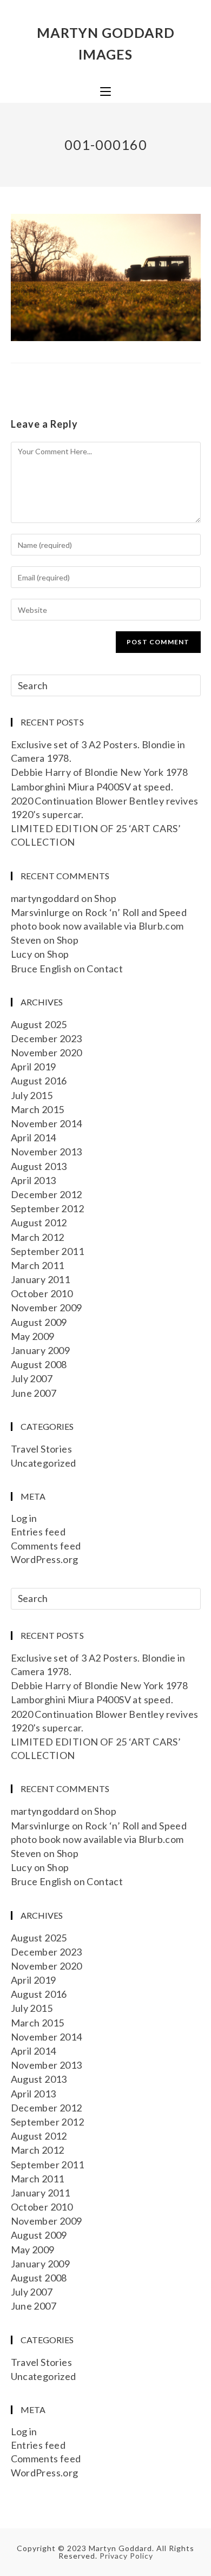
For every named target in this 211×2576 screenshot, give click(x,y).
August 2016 (39, 1081)
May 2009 (33, 1336)
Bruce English (41, 969)
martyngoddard (45, 898)
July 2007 (32, 1378)
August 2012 (39, 1222)
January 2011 (41, 1279)
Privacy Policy (126, 2556)
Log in (24, 1518)
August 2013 (39, 1166)
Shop (105, 898)
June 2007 (34, 1393)
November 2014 (47, 1123)
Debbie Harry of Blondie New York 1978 (100, 772)
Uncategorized (44, 1463)
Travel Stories (42, 1449)
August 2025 (39, 1024)
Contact (105, 969)
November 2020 (47, 1052)
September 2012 (48, 1208)
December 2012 (47, 1194)
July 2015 (32, 1095)
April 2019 (34, 1067)
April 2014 (34, 1137)
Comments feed (46, 1546)
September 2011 (48, 1251)
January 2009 (41, 1350)
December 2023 (47, 1038)
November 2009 (47, 1307)
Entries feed (38, 1532)
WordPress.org (45, 1559)
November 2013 (47, 1152)
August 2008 (39, 1364)
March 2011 (38, 1265)
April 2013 (34, 1180)
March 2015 (38, 1109)
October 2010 (42, 1293)
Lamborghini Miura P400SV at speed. (92, 787)
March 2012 (38, 1237)
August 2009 (39, 1322)
